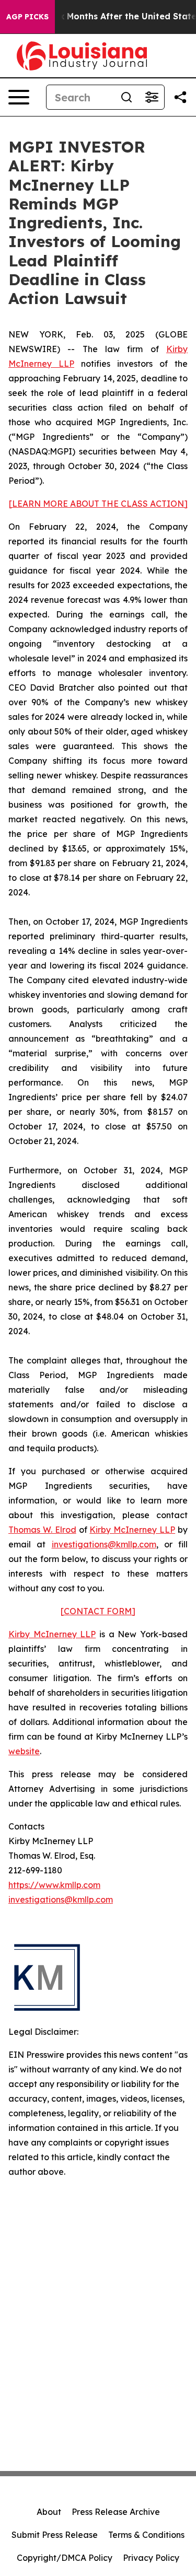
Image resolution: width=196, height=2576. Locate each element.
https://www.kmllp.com (54, 1885)
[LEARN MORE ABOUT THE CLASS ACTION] (98, 504)
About (49, 2512)
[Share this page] (180, 97)
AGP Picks (27, 17)
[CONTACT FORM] (98, 1611)
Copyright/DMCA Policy (65, 2558)
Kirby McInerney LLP (132, 1530)
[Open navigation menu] (19, 97)
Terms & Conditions (146, 2535)
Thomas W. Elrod (42, 1530)
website (24, 1751)
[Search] (126, 97)
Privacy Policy (151, 2558)
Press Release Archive (116, 2512)
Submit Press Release (55, 2535)
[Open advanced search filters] (152, 97)
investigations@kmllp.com (104, 1544)
